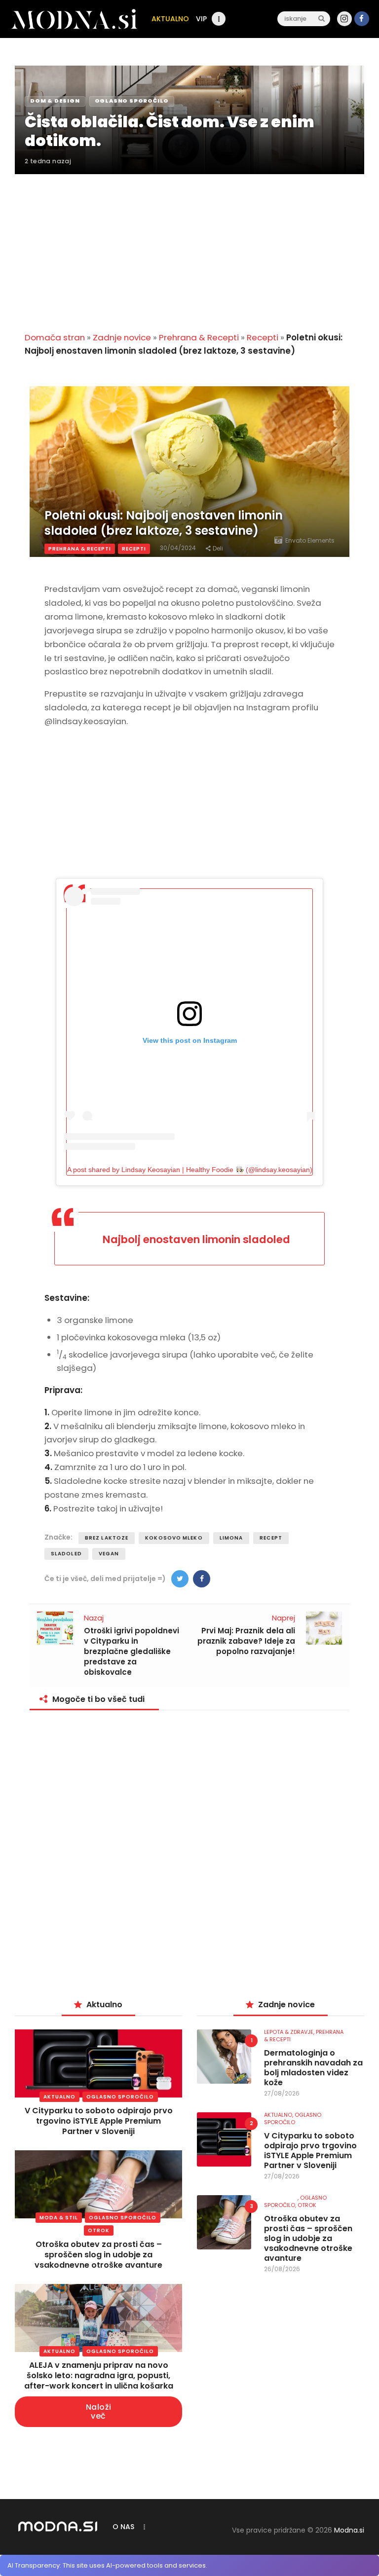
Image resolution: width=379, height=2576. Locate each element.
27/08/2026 (282, 2093)
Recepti (263, 337)
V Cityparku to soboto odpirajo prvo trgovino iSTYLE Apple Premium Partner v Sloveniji (99, 2121)
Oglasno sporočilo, (295, 2201)
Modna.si (349, 2530)
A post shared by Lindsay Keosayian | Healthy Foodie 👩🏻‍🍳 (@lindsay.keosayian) (190, 1170)
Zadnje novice (122, 337)
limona (231, 1538)
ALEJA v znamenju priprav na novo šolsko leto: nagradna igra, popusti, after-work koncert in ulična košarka (99, 2375)
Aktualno (59, 2097)
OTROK (99, 2230)
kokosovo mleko (174, 1538)
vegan (109, 1554)
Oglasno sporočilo (120, 2097)
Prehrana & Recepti (199, 337)
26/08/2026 (282, 2269)
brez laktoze (107, 1538)
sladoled (66, 1554)
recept (271, 1538)
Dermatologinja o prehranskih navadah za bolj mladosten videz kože (313, 2068)
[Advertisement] (189, 247)
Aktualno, (279, 2115)
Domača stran (55, 337)
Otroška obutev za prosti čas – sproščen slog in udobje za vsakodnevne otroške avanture (98, 2255)
